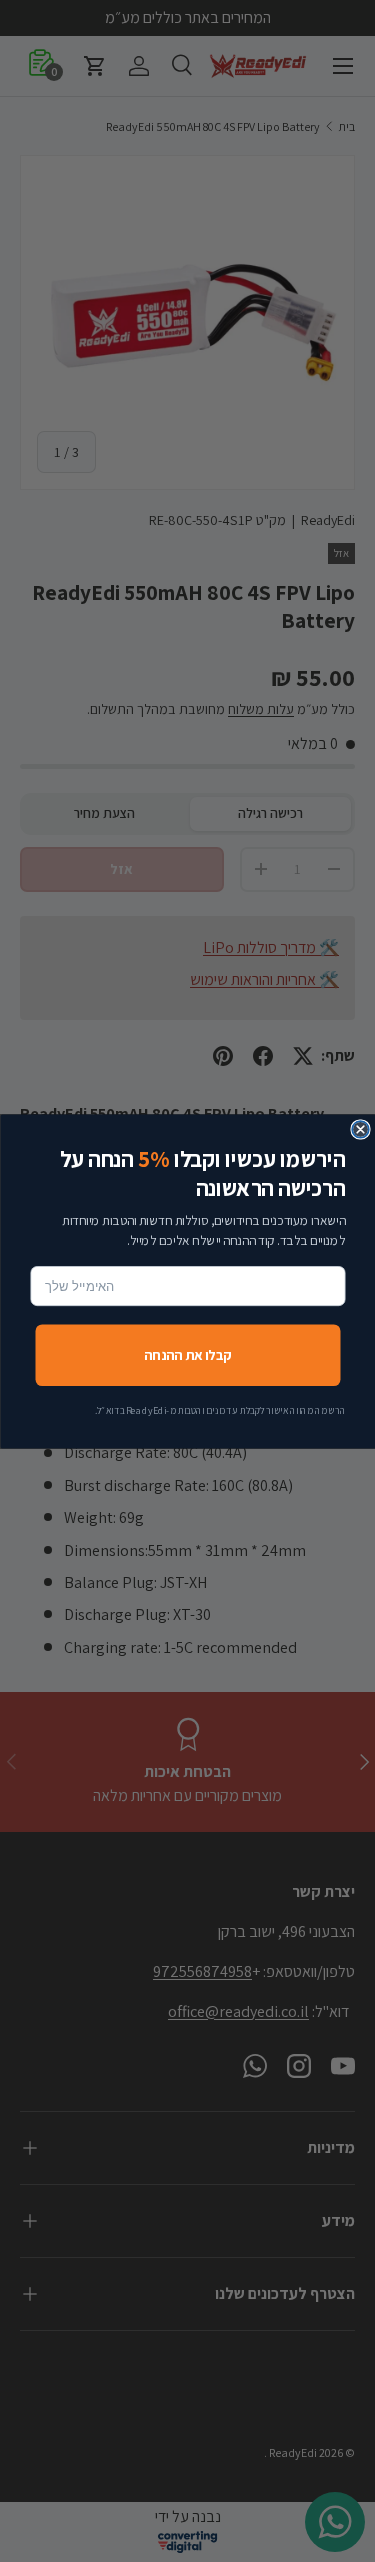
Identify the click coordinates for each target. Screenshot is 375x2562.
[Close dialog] (360, 1129)
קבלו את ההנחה (187, 1354)
